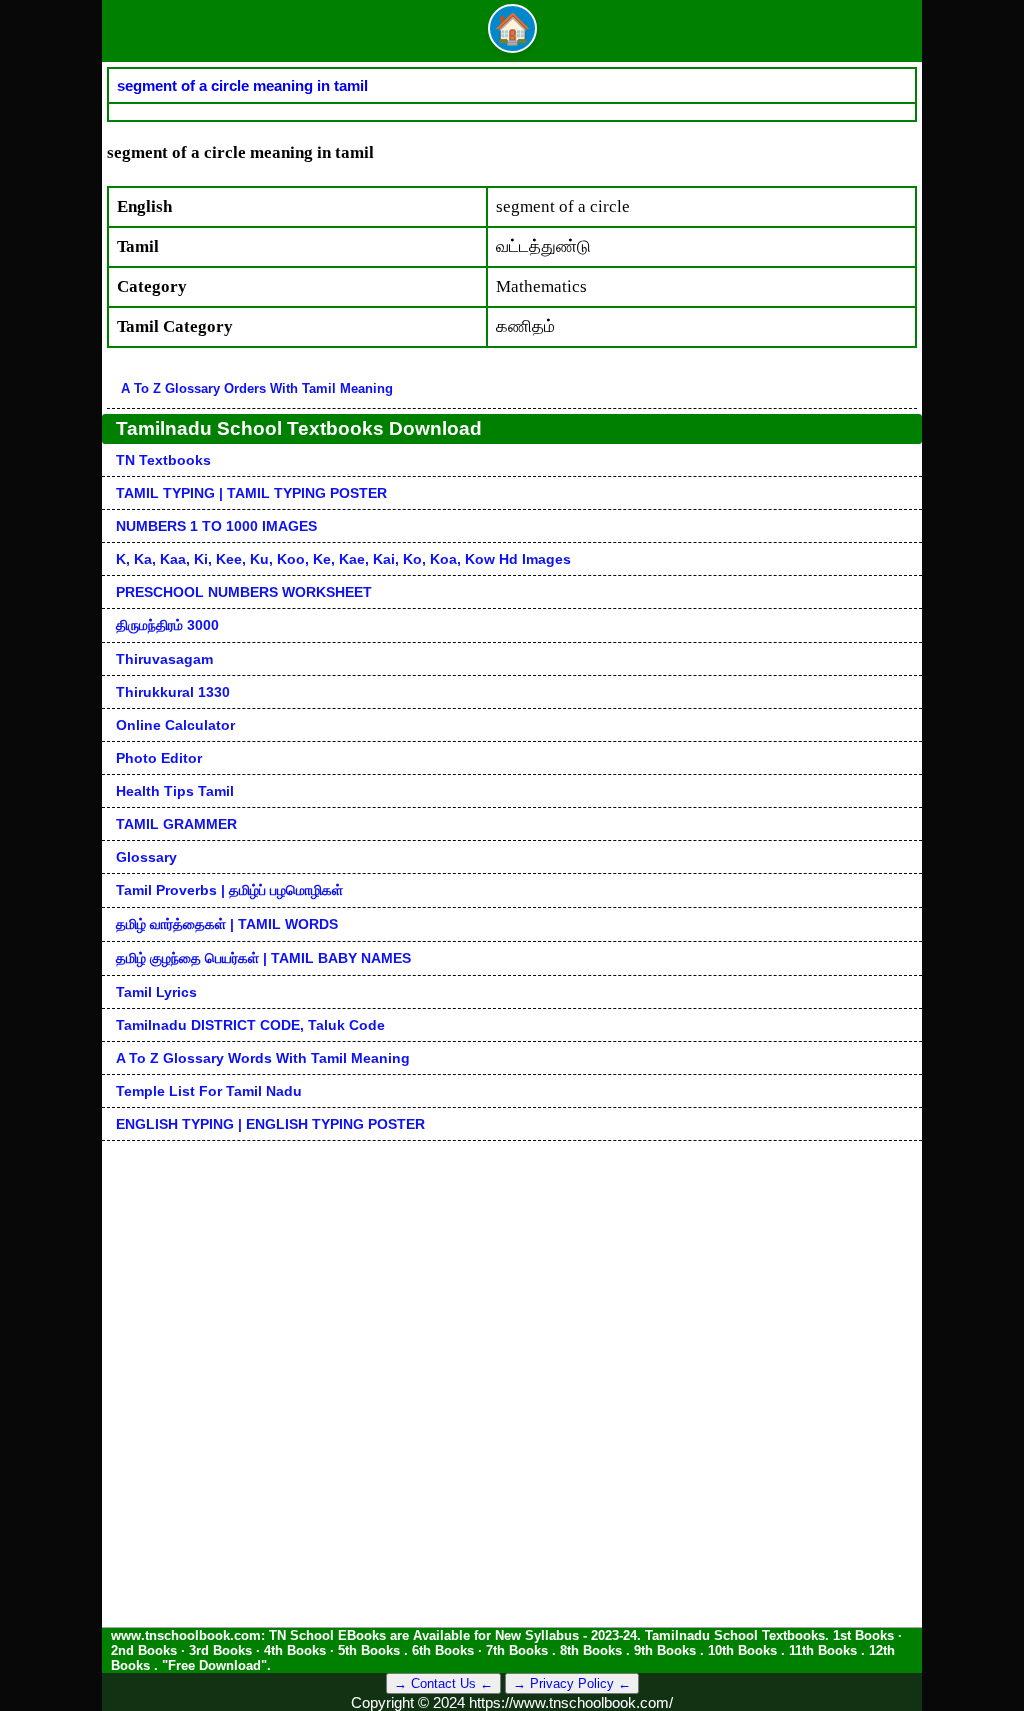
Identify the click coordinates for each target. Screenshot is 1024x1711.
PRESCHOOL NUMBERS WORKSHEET (244, 592)
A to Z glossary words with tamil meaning (263, 1058)
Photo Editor (159, 758)
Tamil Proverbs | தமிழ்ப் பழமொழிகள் (229, 890)
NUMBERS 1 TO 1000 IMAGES (216, 526)
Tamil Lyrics (156, 992)
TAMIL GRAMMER (176, 824)
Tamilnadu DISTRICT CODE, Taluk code (250, 1025)
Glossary (146, 857)
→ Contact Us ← (443, 1683)
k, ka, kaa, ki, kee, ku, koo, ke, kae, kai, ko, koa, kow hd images (343, 559)
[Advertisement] (512, 1281)
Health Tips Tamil (175, 791)
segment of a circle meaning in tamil (242, 85)
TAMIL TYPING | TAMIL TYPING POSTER (251, 493)
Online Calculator (175, 725)
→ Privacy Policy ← (572, 1683)
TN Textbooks (163, 460)
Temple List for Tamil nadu (209, 1091)
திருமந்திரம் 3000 (167, 625)
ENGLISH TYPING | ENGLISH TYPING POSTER (270, 1124)
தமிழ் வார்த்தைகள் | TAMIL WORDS (227, 924)
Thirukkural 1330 (173, 692)
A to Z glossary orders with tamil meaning (257, 388)
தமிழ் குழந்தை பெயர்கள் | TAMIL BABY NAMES (263, 958)
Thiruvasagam (164, 659)
